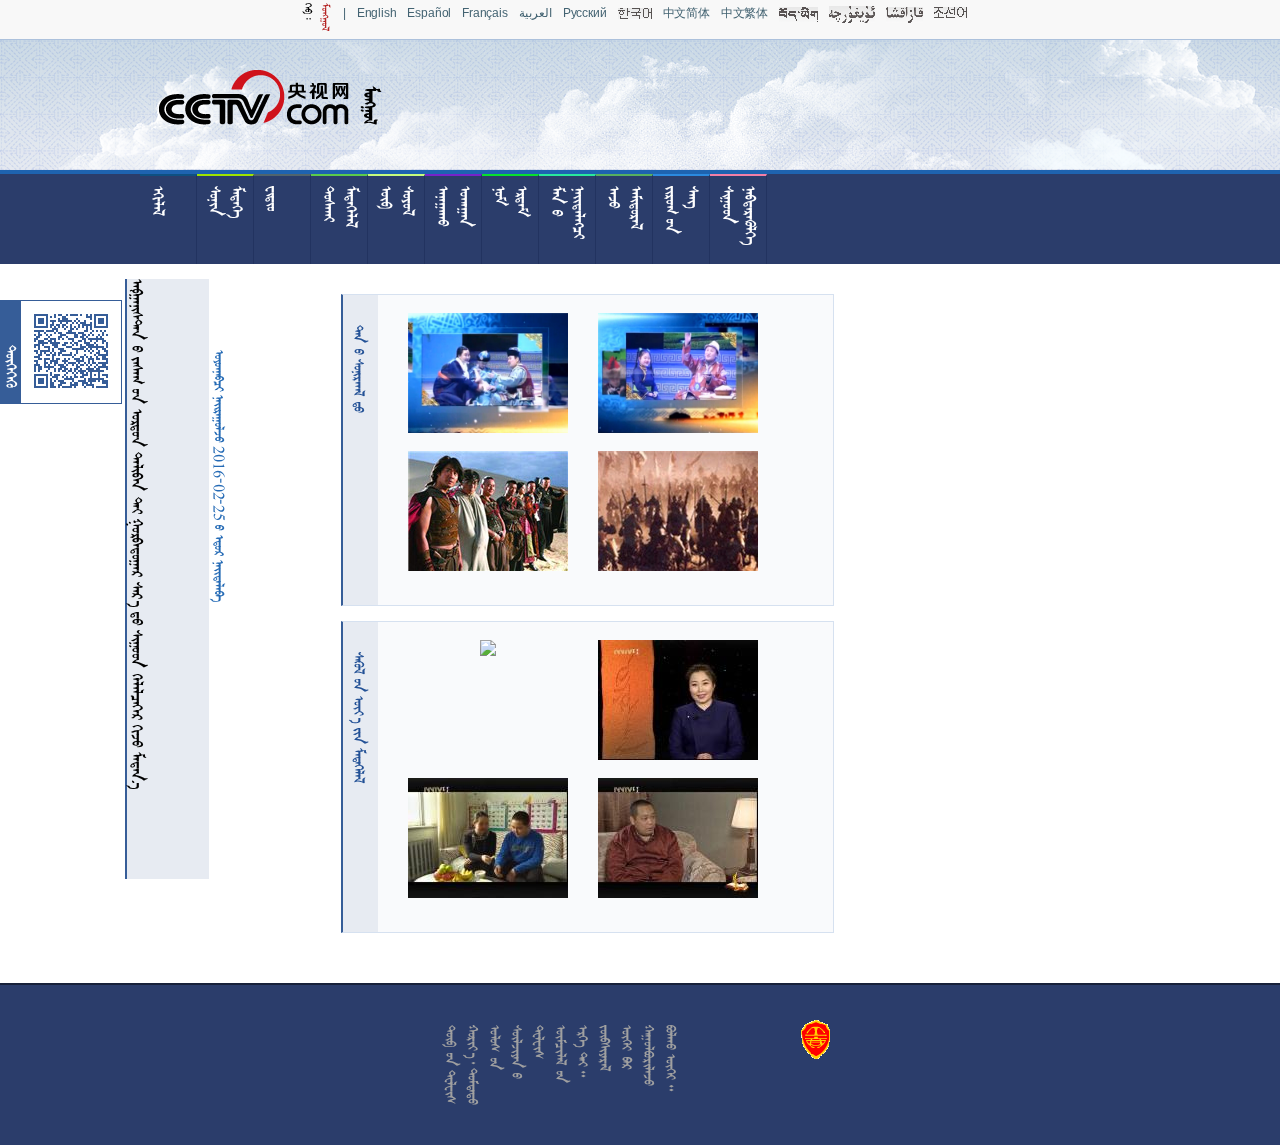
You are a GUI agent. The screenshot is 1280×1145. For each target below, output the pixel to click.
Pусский (585, 13)
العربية (535, 13)
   (359, 717)
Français (485, 13)
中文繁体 (744, 13)
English (377, 13)
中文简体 (686, 13)
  (359, 369)
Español (429, 13)
